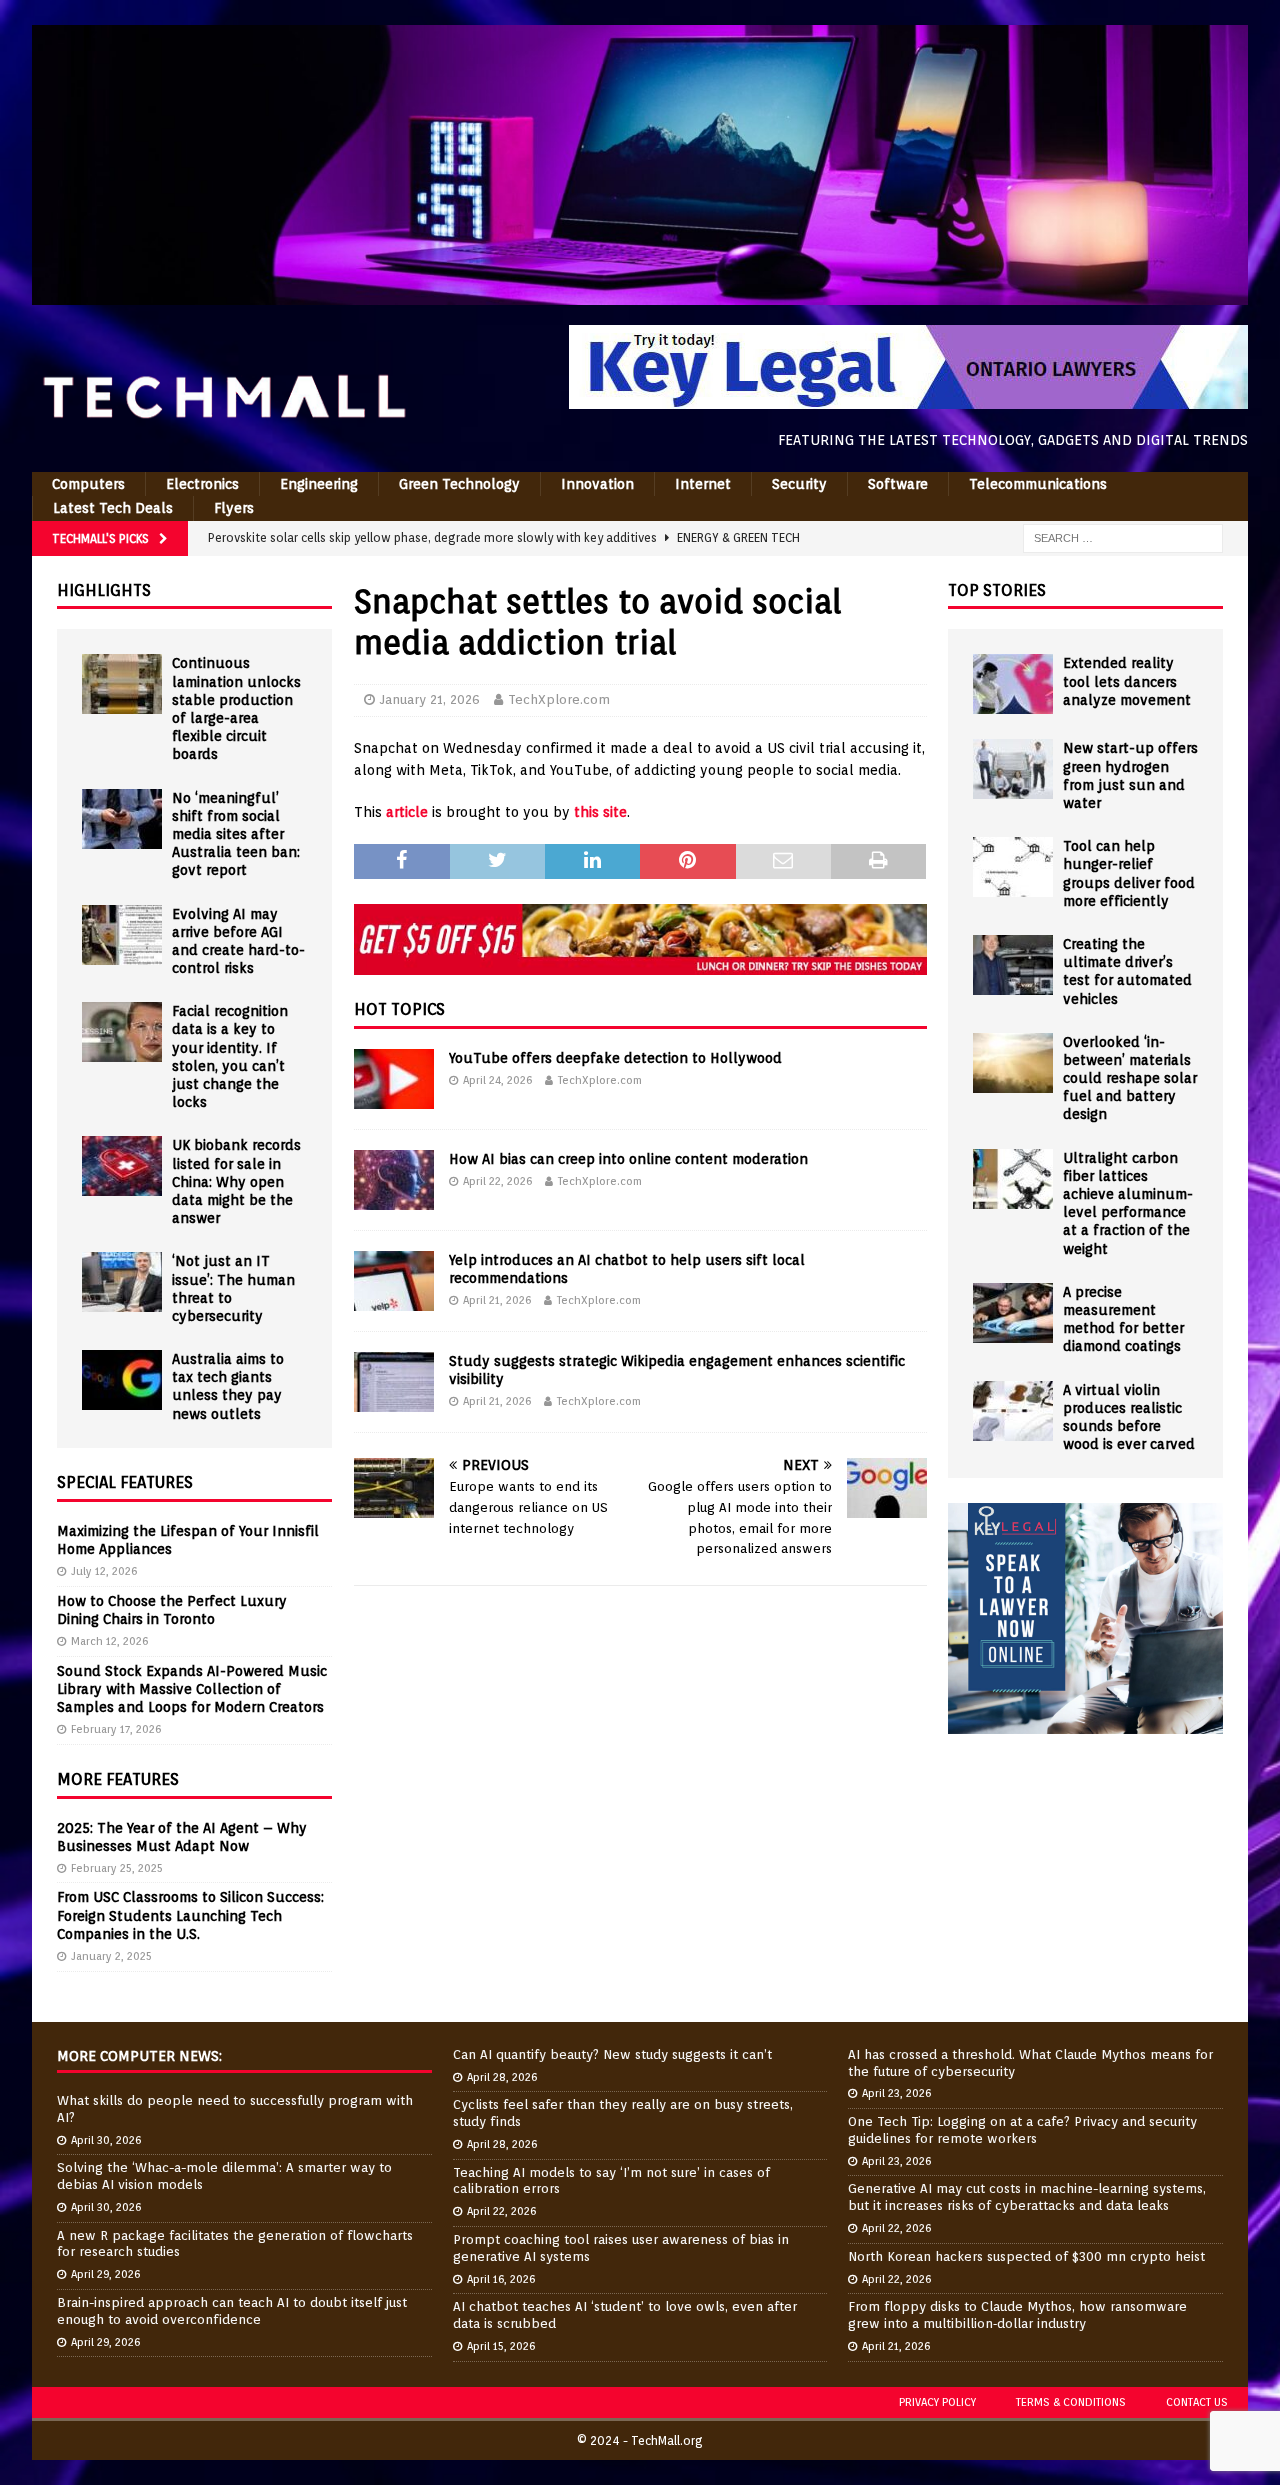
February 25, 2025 (117, 1868)
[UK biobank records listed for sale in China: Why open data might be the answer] (122, 1166)
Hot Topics (399, 1009)
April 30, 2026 (106, 2140)
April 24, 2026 (497, 1080)
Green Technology (459, 484)
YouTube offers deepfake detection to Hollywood (615, 1058)
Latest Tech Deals (113, 508)
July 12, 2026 (104, 1571)
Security (799, 484)
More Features (118, 1779)
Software (898, 484)
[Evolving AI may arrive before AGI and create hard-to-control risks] (122, 935)
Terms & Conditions (1071, 2402)
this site (600, 812)
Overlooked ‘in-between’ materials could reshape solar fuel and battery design (1130, 1078)
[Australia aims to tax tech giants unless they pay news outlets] (122, 1380)
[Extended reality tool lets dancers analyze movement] (1013, 684)
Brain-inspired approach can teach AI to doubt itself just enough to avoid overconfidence (232, 2311)
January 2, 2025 (111, 1956)
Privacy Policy (937, 2402)
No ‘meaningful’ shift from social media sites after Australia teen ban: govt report (236, 834)
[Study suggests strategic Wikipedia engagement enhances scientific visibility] (394, 1382)
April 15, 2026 (501, 2346)
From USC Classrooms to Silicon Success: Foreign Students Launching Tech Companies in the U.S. (190, 1915)
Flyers (234, 508)
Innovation (597, 484)
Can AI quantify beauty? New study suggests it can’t (612, 2054)
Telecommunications (1038, 484)
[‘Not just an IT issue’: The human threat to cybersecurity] (122, 1282)
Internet (703, 484)
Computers (88, 484)
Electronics (202, 484)
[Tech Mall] (640, 294)
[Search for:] (1123, 537)
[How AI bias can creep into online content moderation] (394, 1180)
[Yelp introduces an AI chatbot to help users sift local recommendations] (394, 1281)
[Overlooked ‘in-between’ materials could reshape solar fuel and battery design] (1013, 1063)
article (407, 812)
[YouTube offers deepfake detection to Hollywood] (394, 1079)
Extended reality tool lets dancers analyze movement (1127, 681)
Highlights (104, 590)
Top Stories (997, 590)
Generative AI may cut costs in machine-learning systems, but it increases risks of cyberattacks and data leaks (1027, 2197)
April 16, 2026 (501, 2279)
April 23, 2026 (896, 2093)
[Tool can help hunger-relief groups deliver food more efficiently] (1013, 867)
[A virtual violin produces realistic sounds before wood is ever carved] (1013, 1411)
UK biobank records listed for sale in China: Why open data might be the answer (236, 1181)
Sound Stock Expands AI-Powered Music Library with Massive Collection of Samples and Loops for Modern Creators (192, 1689)
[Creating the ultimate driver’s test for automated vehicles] (1013, 965)
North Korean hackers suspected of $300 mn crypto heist (1026, 2256)
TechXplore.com (559, 699)
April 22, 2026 (497, 1181)
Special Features (125, 1482)
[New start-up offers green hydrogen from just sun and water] (1013, 769)
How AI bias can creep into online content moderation (628, 1159)
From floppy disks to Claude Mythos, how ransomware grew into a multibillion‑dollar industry (1017, 2315)
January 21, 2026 (430, 699)
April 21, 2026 (497, 1300)
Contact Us (1197, 2402)
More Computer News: (139, 2056)
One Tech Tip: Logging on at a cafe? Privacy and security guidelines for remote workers (1022, 2130)
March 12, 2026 (109, 1641)
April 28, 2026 (502, 2077)
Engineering (319, 484)
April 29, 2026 (105, 2274)
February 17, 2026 (116, 1729)
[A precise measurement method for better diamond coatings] (1013, 1313)
